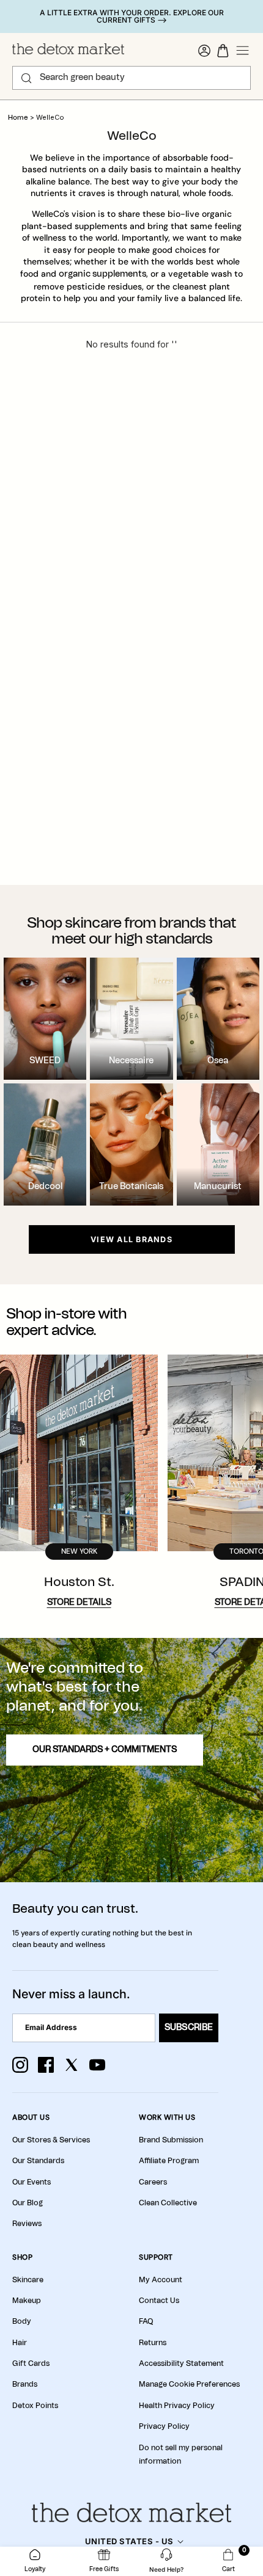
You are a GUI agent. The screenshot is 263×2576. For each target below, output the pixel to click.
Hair (20, 2343)
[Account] (204, 51)
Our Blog (28, 2203)
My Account (161, 2280)
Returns (153, 2343)
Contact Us (159, 2301)
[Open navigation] (243, 51)
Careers (153, 2182)
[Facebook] (46, 2065)
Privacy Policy (164, 2426)
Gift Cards (31, 2363)
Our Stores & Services (51, 2140)
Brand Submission (171, 2140)
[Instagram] (20, 2065)
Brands (25, 2384)
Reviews (27, 2224)
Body (22, 2321)
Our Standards (38, 2161)
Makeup (27, 2301)
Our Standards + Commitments (105, 1750)
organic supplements (102, 274)
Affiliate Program (169, 2161)
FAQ (146, 2321)
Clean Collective (168, 2203)
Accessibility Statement (181, 2363)
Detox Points (35, 2406)
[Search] (26, 78)
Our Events (31, 2182)
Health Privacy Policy (177, 2406)
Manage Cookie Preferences (189, 2384)
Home (18, 118)
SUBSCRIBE (189, 2028)
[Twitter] (72, 2065)
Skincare (28, 2280)
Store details (79, 1603)
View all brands (131, 1239)
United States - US (129, 2541)
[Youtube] (97, 2065)
